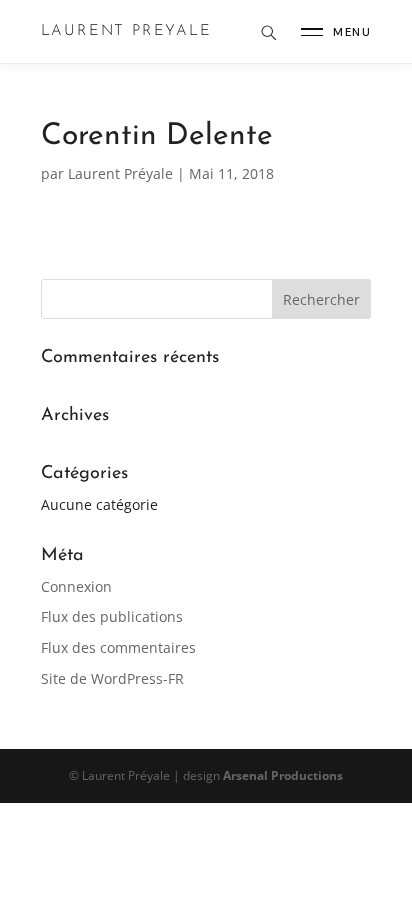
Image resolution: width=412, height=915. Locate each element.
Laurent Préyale (120, 173)
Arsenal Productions (283, 775)
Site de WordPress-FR (112, 678)
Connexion (76, 586)
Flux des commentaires (118, 647)
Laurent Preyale (126, 31)
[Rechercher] (268, 32)
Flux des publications (112, 616)
